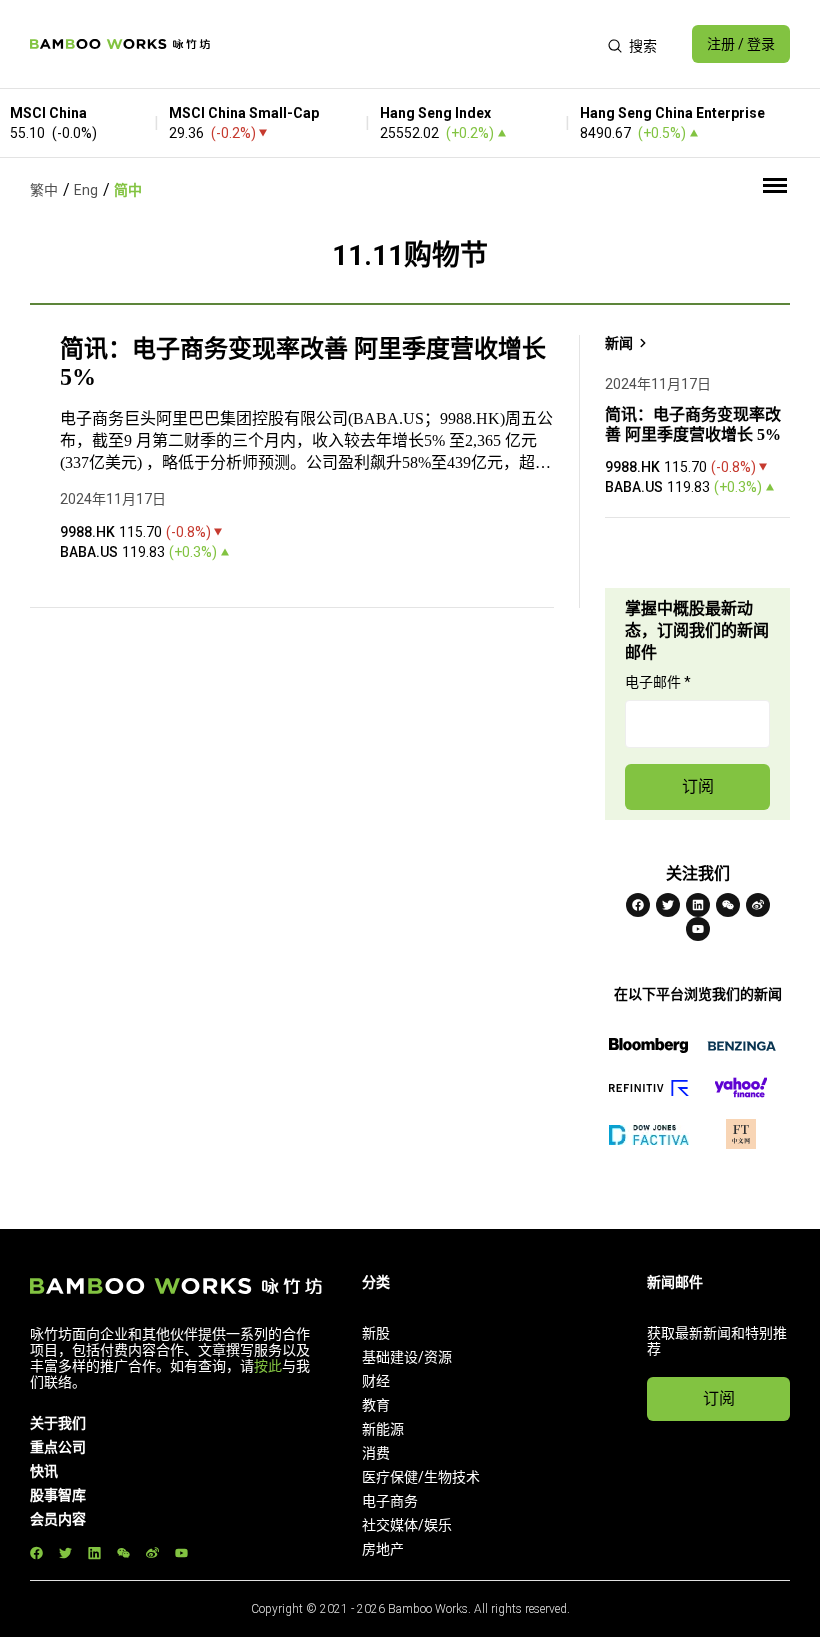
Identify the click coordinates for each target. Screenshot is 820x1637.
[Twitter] (668, 905)
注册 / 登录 (741, 44)
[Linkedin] (698, 905)
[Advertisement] (408, 44)
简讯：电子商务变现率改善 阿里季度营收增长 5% (303, 363)
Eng (86, 190)
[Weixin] (728, 905)
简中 (128, 190)
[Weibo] (758, 905)
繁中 (44, 190)
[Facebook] (638, 905)
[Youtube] (698, 929)
